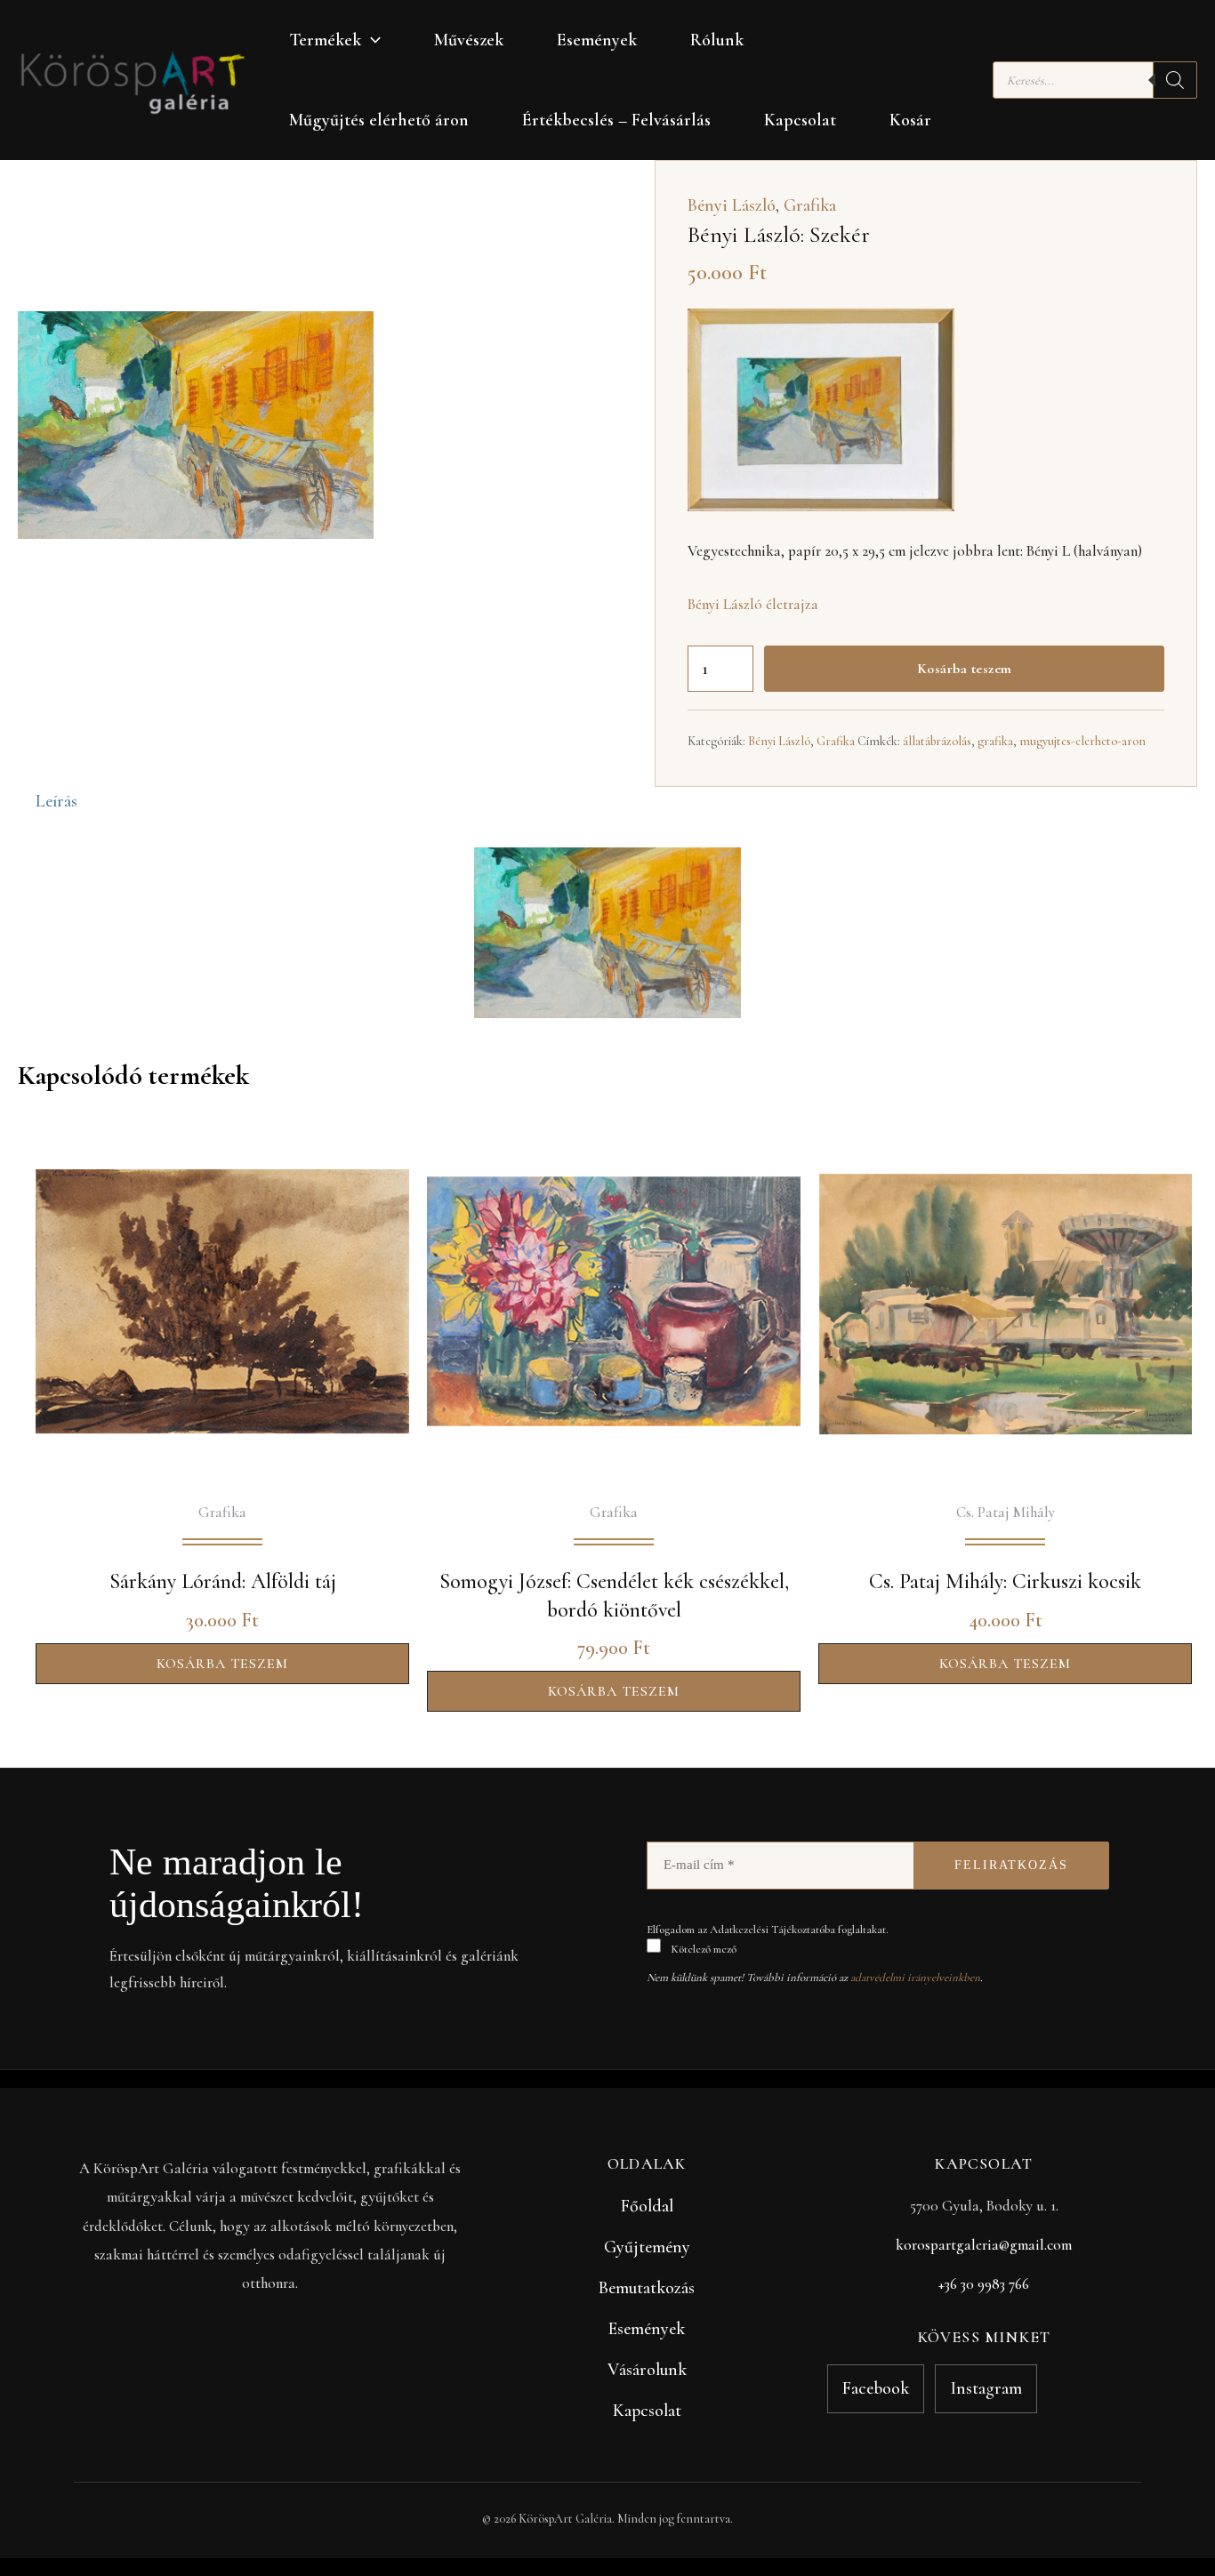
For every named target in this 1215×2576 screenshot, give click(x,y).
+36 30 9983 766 (984, 2284)
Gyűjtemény (647, 2247)
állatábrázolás (937, 741)
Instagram (986, 2388)
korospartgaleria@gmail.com (984, 2245)
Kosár (910, 120)
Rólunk (717, 40)
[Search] (1175, 80)
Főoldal (647, 2206)
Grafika (810, 205)
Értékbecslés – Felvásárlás (616, 120)
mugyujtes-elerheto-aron (1082, 741)
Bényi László (732, 205)
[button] (371, 40)
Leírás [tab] (56, 801)
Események (597, 40)
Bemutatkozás (647, 2288)
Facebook (876, 2388)
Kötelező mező (702, 1949)
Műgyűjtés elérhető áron (379, 120)
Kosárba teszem (965, 669)
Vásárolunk (647, 2370)
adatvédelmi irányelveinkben (915, 1978)
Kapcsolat (800, 120)
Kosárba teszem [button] (222, 1664)
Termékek (325, 40)
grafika (995, 741)
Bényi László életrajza (753, 604)
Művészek (469, 40)
